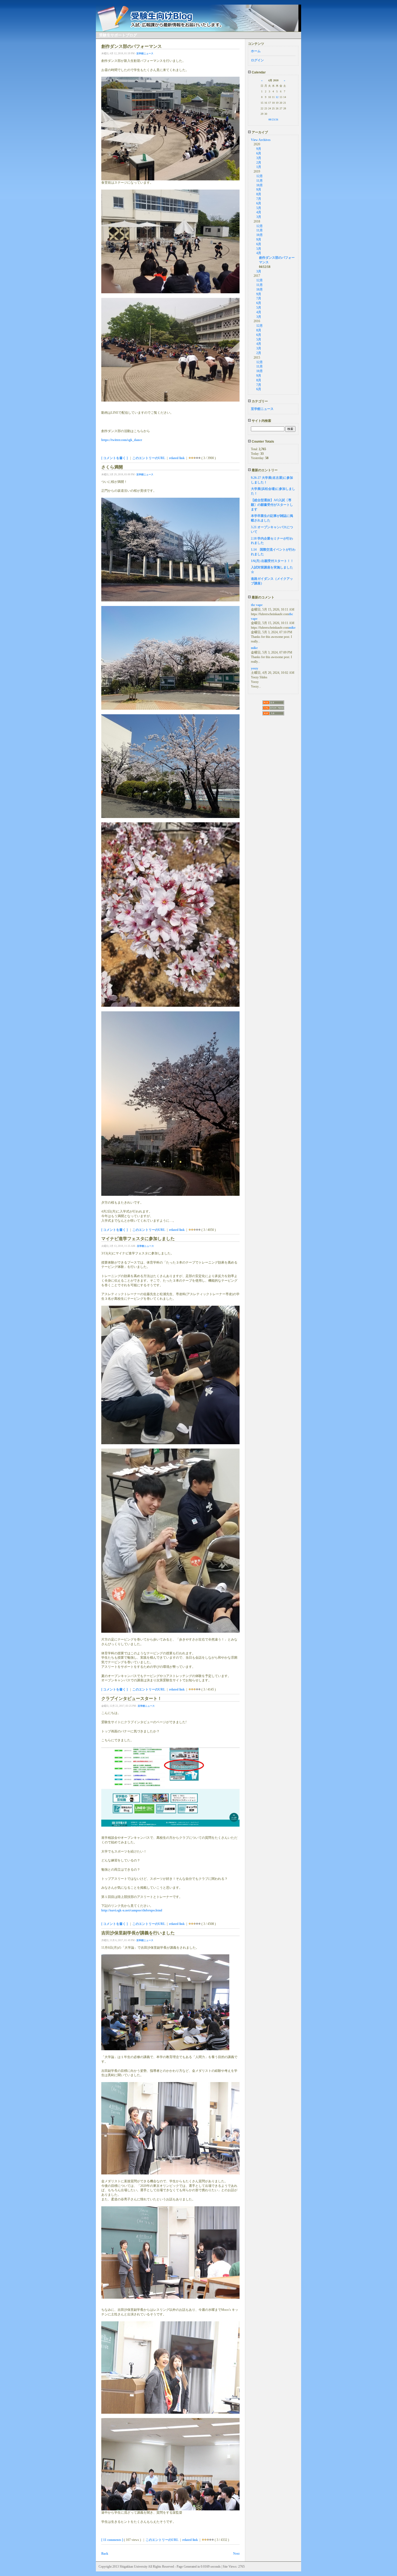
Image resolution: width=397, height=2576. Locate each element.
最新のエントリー (264, 470)
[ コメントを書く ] (115, 458)
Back (105, 2554)
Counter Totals (263, 442)
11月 (260, 181)
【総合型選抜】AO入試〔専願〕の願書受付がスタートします (272, 505)
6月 (259, 153)
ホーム (256, 51)
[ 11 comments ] (112, 2540)
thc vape (257, 605)
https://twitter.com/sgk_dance (122, 440)
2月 (259, 163)
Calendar (258, 72)
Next (236, 2554)
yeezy (255, 668)
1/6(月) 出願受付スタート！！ (272, 561)
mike (292, 628)
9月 (259, 149)
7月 (259, 199)
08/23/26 (273, 119)
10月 (260, 185)
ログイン (257, 60)
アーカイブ (259, 132)
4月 (259, 212)
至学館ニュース (145, 53)
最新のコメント (263, 597)
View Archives (261, 140)
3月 (259, 158)
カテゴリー (259, 401)
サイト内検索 (261, 421)
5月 (259, 208)
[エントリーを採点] (190, 458)
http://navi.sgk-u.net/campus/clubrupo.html (132, 1910)
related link (177, 458)
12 (277, 97)
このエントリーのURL (149, 458)
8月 (259, 194)
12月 (260, 176)
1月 (259, 167)
